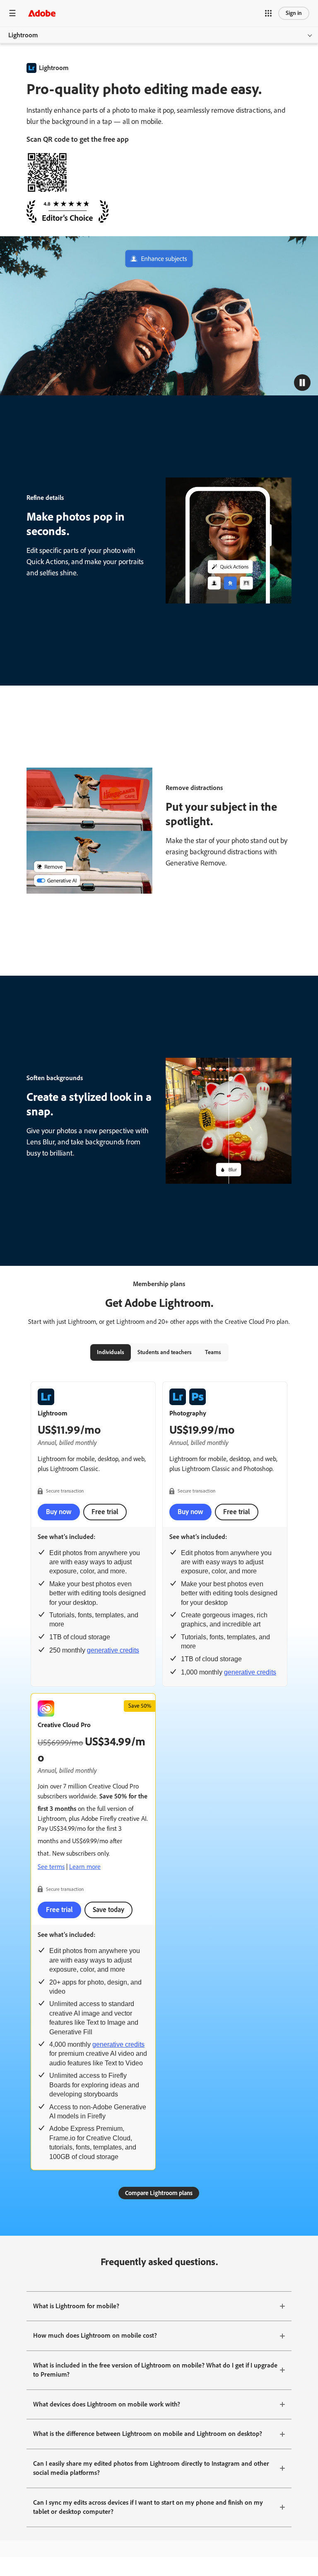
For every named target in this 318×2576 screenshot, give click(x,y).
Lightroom (23, 35)
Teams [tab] (213, 1352)
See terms (51, 1867)
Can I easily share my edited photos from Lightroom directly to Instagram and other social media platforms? (151, 2468)
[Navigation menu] (12, 13)
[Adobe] (42, 13)
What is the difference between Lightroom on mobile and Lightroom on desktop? (148, 2434)
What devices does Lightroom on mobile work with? (107, 2404)
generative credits (113, 1650)
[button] (268, 13)
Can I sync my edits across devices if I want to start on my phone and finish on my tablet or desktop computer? (148, 2507)
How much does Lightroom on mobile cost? (95, 2335)
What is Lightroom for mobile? (76, 2306)
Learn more (85, 1867)
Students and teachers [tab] (165, 1352)
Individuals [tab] (111, 1352)
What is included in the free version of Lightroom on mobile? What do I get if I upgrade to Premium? (155, 2370)
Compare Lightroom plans (159, 2193)
